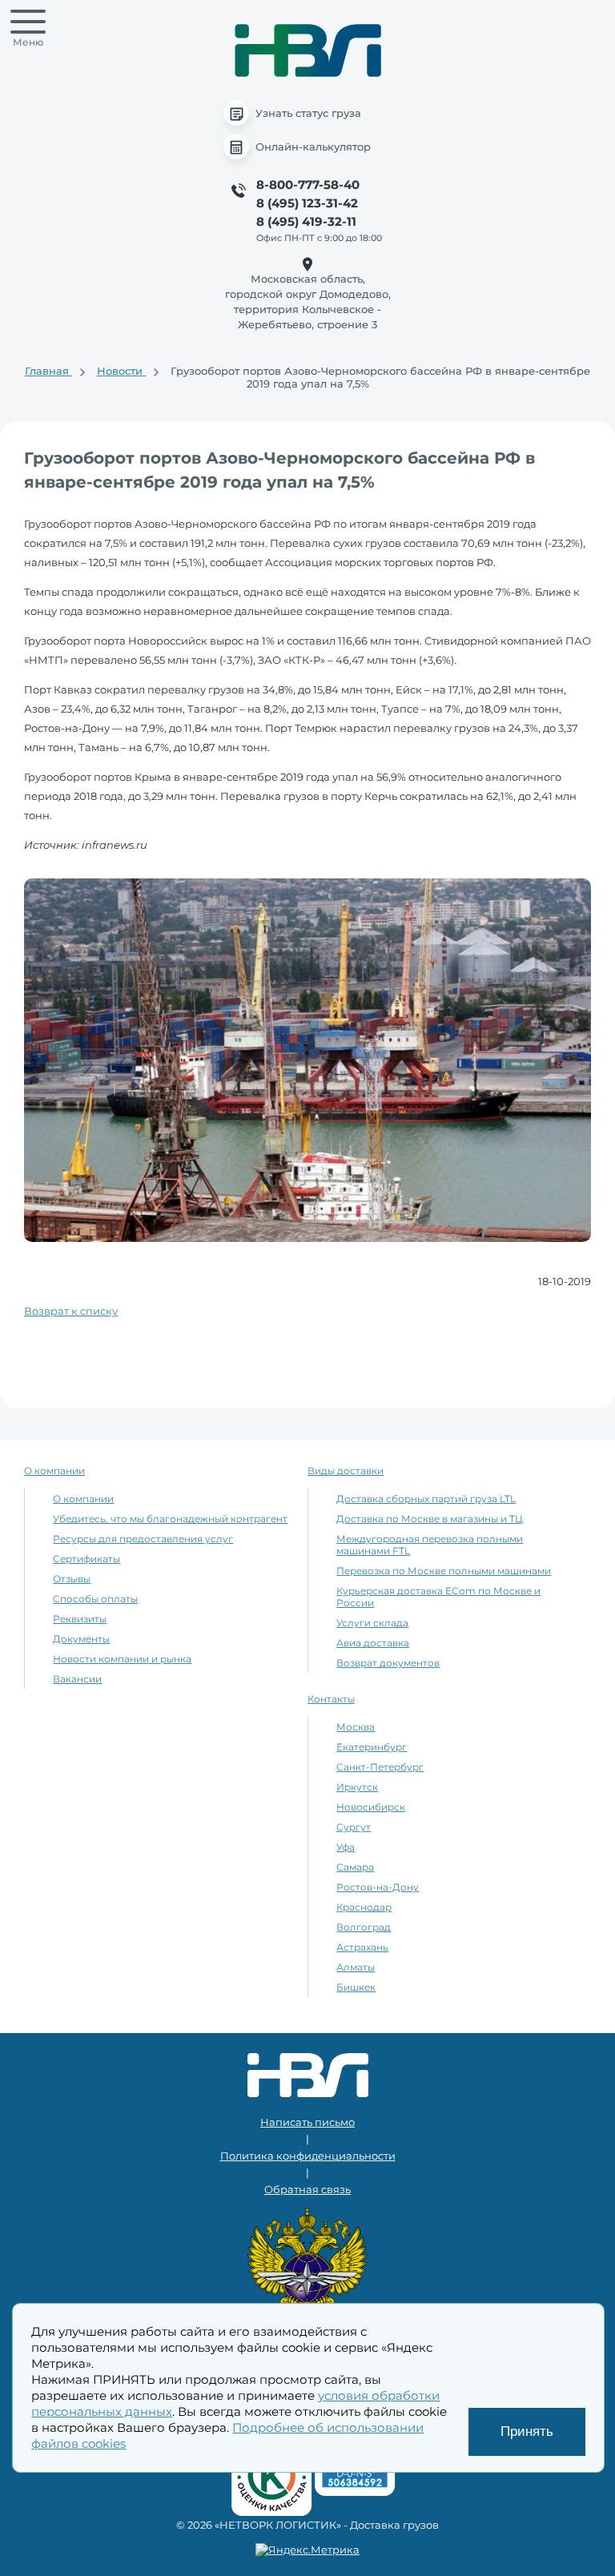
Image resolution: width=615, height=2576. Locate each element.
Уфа (346, 1847)
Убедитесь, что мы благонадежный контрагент (170, 1519)
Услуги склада (372, 1623)
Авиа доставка (373, 1643)
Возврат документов (388, 1663)
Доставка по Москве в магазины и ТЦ (430, 1519)
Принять (527, 2431)
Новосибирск (371, 1807)
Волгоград (364, 1927)
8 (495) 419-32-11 (306, 221)
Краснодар (364, 1907)
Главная (48, 371)
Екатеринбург (372, 1747)
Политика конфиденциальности (308, 2156)
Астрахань (362, 1947)
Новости (121, 371)
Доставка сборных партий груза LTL (426, 1499)
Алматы (356, 1967)
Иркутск (357, 1787)
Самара (355, 1867)
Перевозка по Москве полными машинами (444, 1571)
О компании (54, 1471)
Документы (81, 1639)
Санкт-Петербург (380, 1767)
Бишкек (356, 1987)
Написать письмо (307, 2122)
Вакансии (77, 1679)
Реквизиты (80, 1619)
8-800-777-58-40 (308, 185)
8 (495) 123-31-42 (307, 203)
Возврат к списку (71, 1311)
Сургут (354, 1827)
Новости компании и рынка (122, 1659)
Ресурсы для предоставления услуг (143, 1539)
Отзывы (72, 1579)
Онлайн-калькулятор (313, 147)
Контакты (331, 1699)
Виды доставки (346, 1471)
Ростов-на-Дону (378, 1887)
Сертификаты (86, 1559)
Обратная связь (307, 2189)
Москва (356, 1727)
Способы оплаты (95, 1599)
